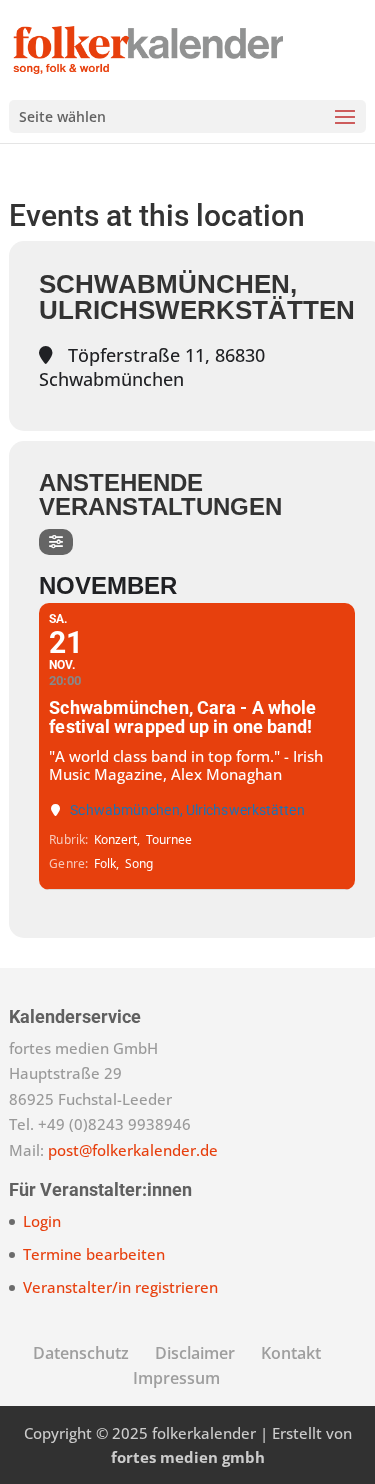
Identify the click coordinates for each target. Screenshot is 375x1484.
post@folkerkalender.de (133, 1150)
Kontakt (291, 1353)
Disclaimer (195, 1353)
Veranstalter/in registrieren (120, 1287)
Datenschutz (81, 1353)
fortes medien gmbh (188, 1457)
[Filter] (56, 542)
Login (42, 1221)
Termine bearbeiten (94, 1254)
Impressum (176, 1378)
